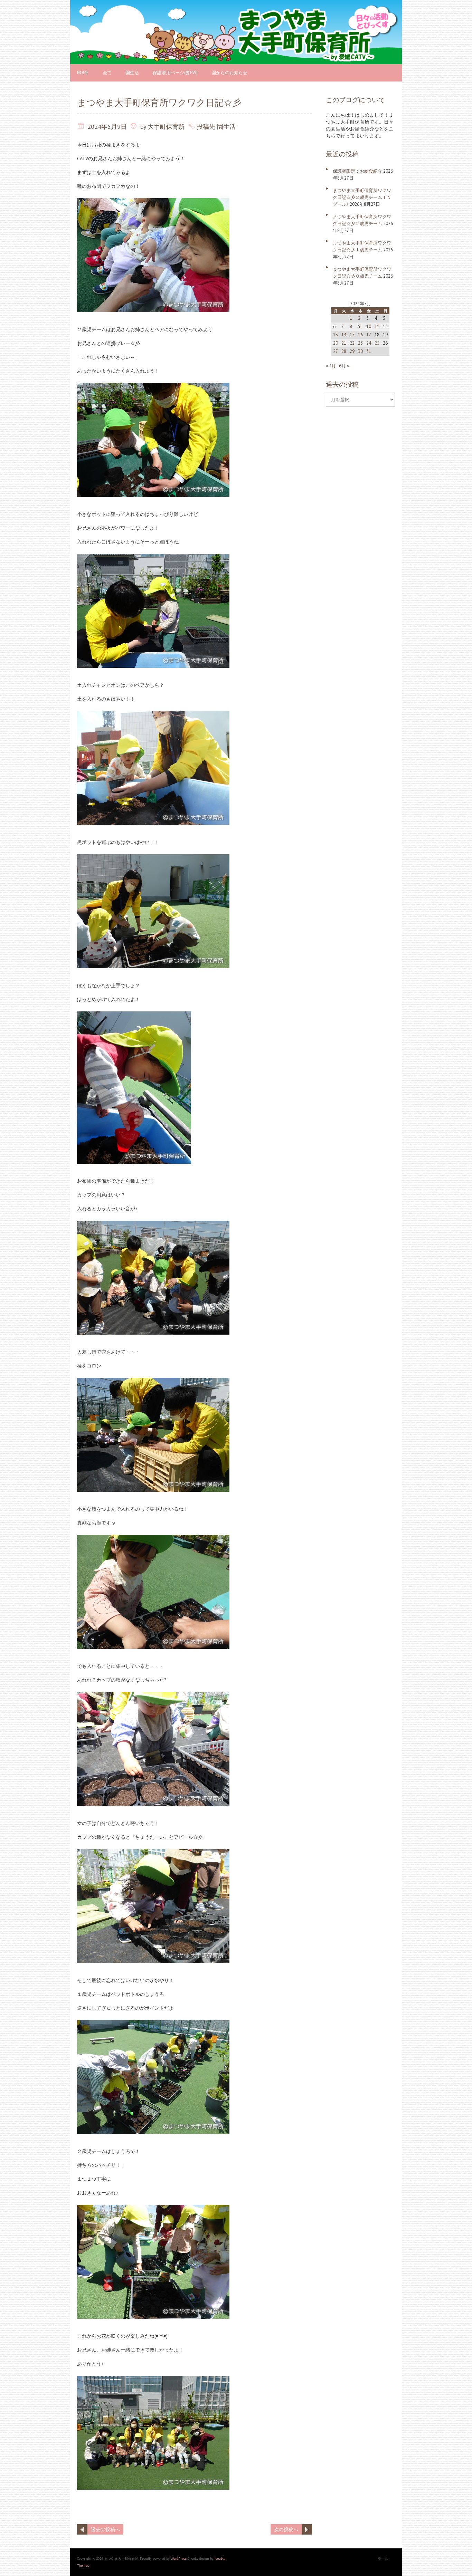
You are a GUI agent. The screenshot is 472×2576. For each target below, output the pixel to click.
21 (344, 343)
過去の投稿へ (105, 2529)
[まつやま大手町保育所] (236, 3)
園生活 (132, 73)
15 (352, 335)
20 (336, 343)
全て (107, 73)
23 (360, 343)
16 (360, 335)
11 (377, 326)
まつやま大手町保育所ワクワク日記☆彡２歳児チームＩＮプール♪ (362, 197)
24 (369, 343)
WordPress (178, 2559)
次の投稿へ (286, 2529)
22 (352, 343)
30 (360, 351)
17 (369, 335)
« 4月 (331, 366)
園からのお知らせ (229, 73)
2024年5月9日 (107, 127)
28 (344, 351)
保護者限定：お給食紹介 (357, 171)
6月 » (344, 366)
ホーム (383, 2558)
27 (336, 351)
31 (369, 351)
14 (344, 335)
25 (377, 343)
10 (369, 326)
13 (336, 335)
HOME (83, 73)
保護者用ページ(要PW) (175, 73)
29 (352, 351)
